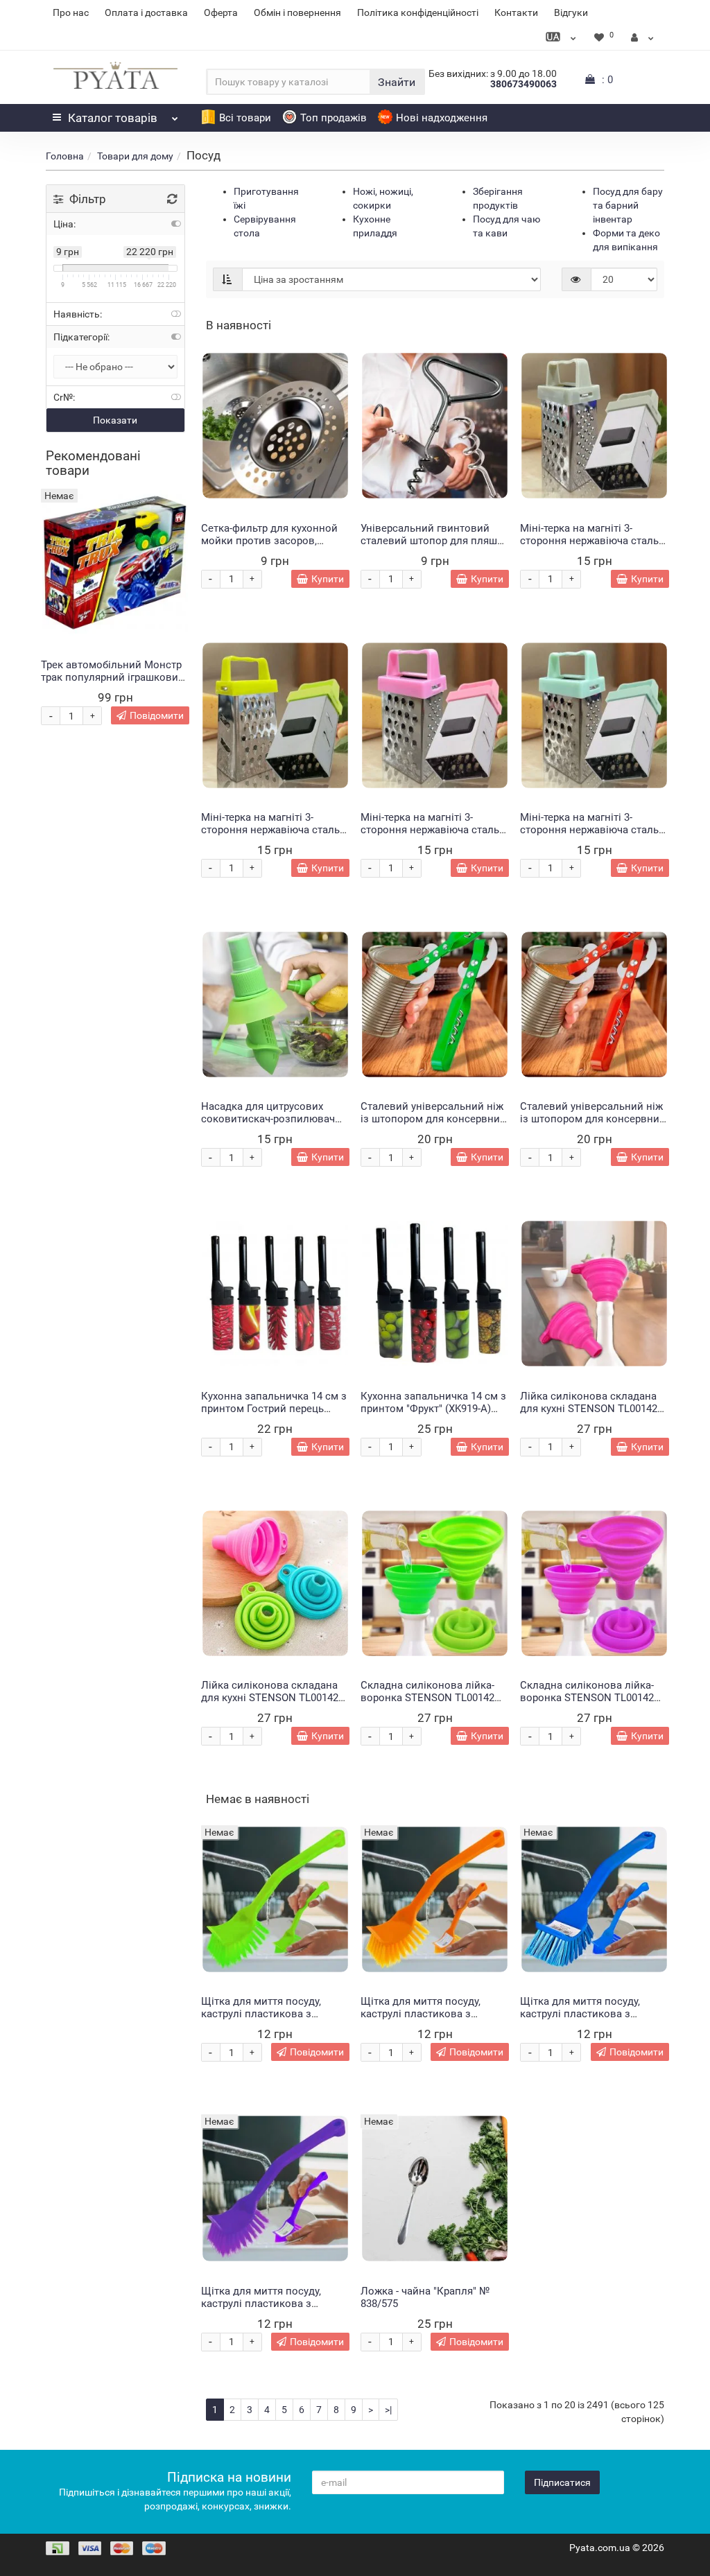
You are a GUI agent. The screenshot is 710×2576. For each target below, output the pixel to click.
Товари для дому (135, 156)
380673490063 (523, 84)
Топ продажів (334, 118)
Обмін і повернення (297, 12)
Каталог (113, 118)
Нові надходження (442, 118)
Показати (115, 420)
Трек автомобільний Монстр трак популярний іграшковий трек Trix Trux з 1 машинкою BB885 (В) (113, 684)
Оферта (221, 12)
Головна (65, 156)
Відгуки (571, 12)
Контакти (516, 12)
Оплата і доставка (146, 12)
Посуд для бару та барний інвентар (628, 205)
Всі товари (245, 118)
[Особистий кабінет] (642, 37)
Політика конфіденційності (418, 12)
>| (388, 2410)
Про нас (71, 12)
